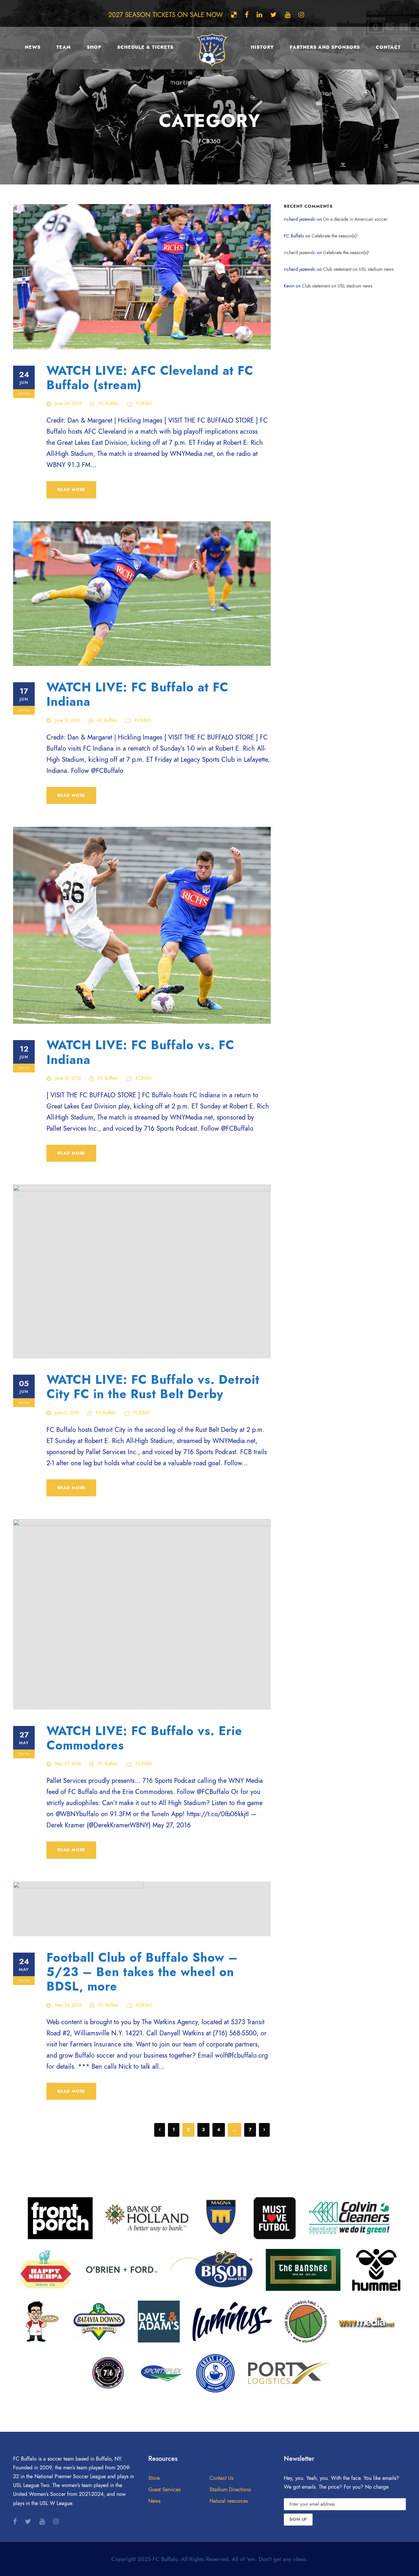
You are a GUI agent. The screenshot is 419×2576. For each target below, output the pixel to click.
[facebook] (247, 15)
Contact (388, 47)
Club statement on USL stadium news (358, 269)
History (262, 47)
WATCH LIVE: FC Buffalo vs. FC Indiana (140, 1052)
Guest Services (164, 2490)
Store (154, 2478)
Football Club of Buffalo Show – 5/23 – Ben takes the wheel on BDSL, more (142, 1972)
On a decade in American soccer (355, 219)
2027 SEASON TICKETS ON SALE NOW (166, 15)
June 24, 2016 (68, 403)
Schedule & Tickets (145, 47)
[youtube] (288, 15)
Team (64, 47)
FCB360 (144, 403)
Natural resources (229, 2501)
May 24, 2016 (68, 2005)
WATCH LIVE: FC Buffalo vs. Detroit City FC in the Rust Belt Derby (153, 1387)
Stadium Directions (230, 2490)
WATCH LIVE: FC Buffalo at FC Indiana (137, 695)
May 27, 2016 (68, 1764)
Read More (71, 490)
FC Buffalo (109, 403)
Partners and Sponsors (325, 47)
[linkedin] (259, 15)
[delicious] (234, 15)
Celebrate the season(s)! (335, 236)
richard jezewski (300, 253)
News (33, 47)
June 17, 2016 (68, 720)
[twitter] (273, 15)
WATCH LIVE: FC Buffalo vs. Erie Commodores (144, 1738)
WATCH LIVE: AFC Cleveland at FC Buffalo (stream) (150, 378)
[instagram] (301, 15)
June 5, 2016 (67, 1413)
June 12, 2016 (68, 1078)
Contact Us (221, 2478)
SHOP (94, 47)
